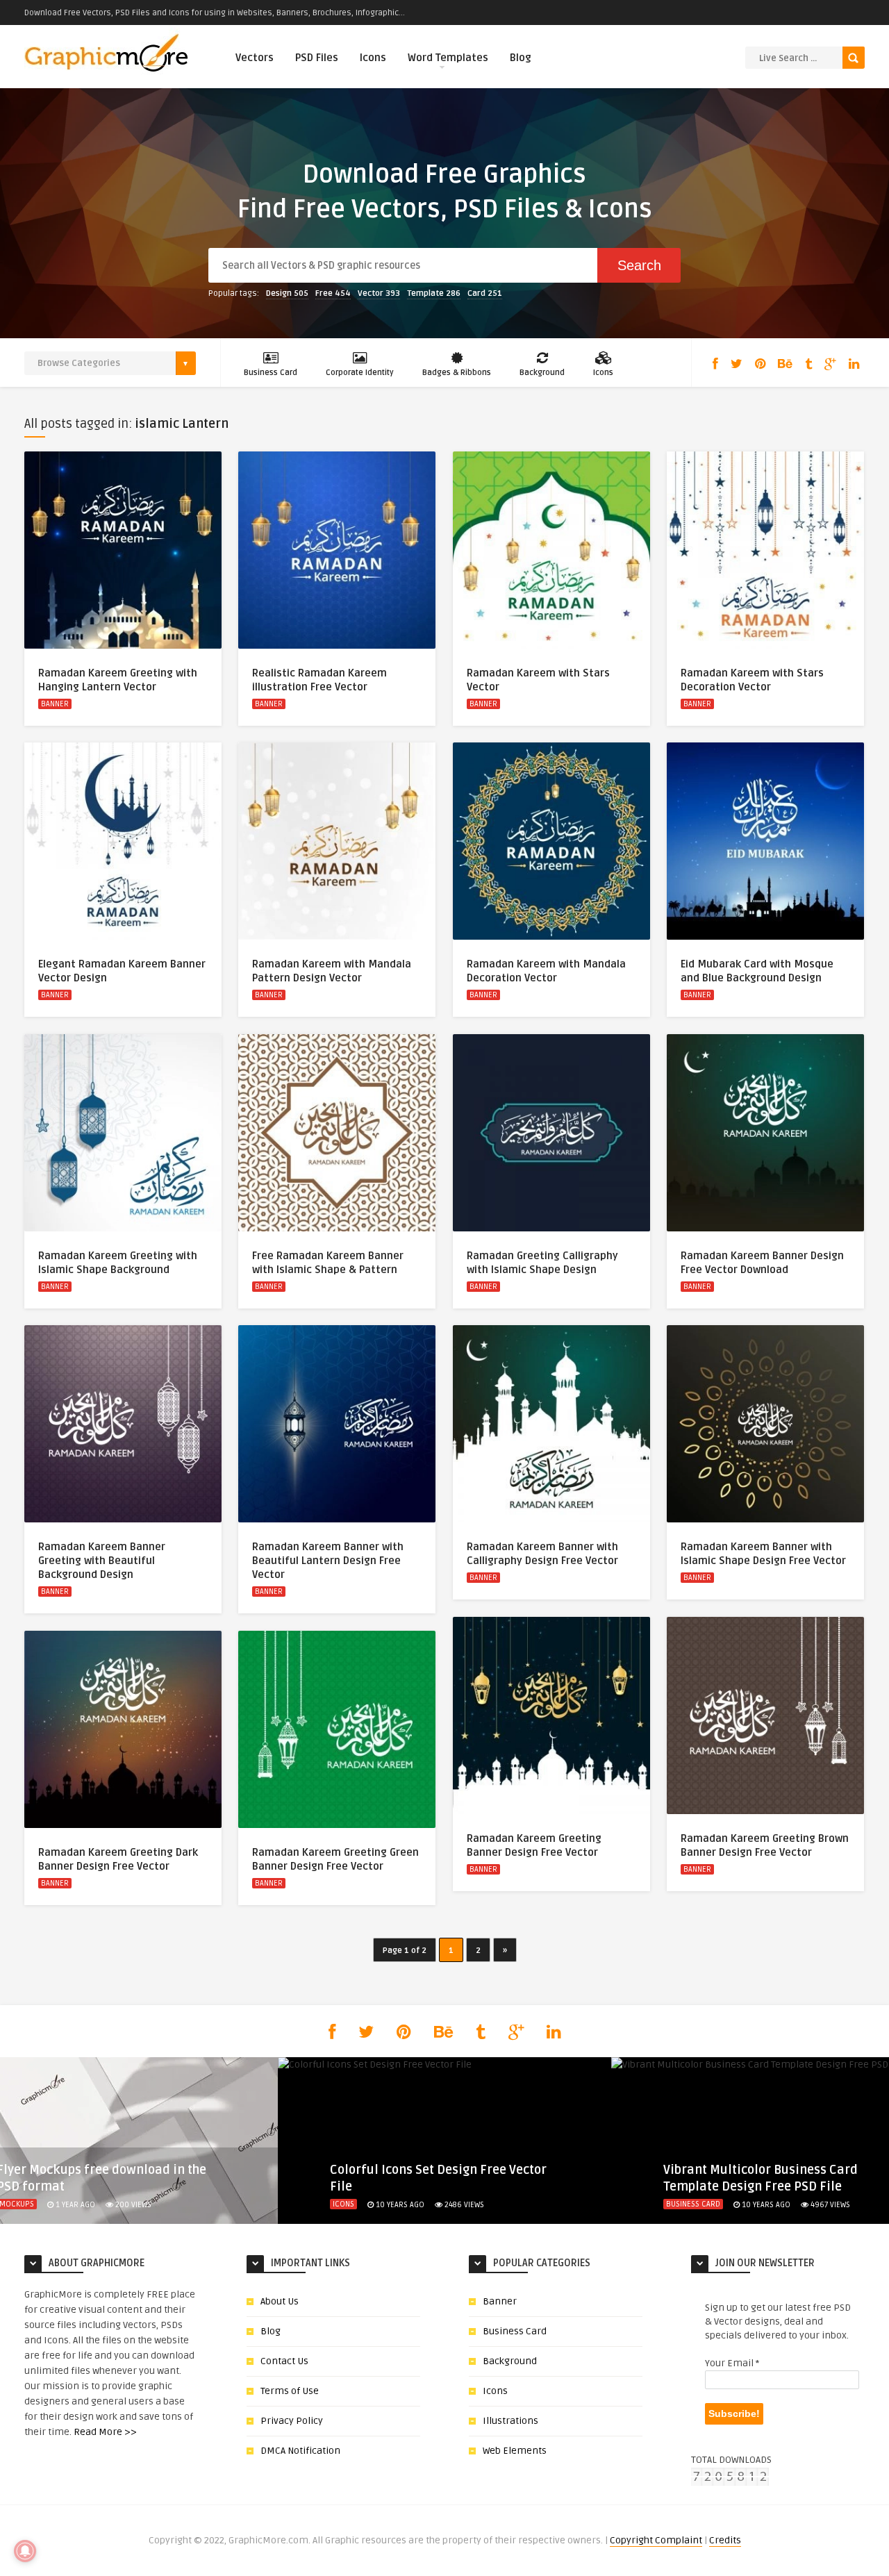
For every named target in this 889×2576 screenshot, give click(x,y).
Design (287, 293)
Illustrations (510, 2421)
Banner (55, 704)
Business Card (271, 373)
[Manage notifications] (25, 2551)
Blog (521, 58)
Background (542, 373)
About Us (280, 2301)
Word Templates (448, 58)
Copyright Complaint (656, 2540)
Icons (373, 58)
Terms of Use (290, 2391)
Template (434, 293)
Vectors (255, 58)
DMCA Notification (300, 2451)
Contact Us (284, 2361)
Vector (379, 293)
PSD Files (317, 58)
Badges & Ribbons (457, 373)
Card (485, 293)
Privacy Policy (292, 2421)
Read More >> (105, 2432)
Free (333, 293)
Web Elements (515, 2451)
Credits (725, 2540)
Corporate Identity (360, 373)
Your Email (732, 2363)
